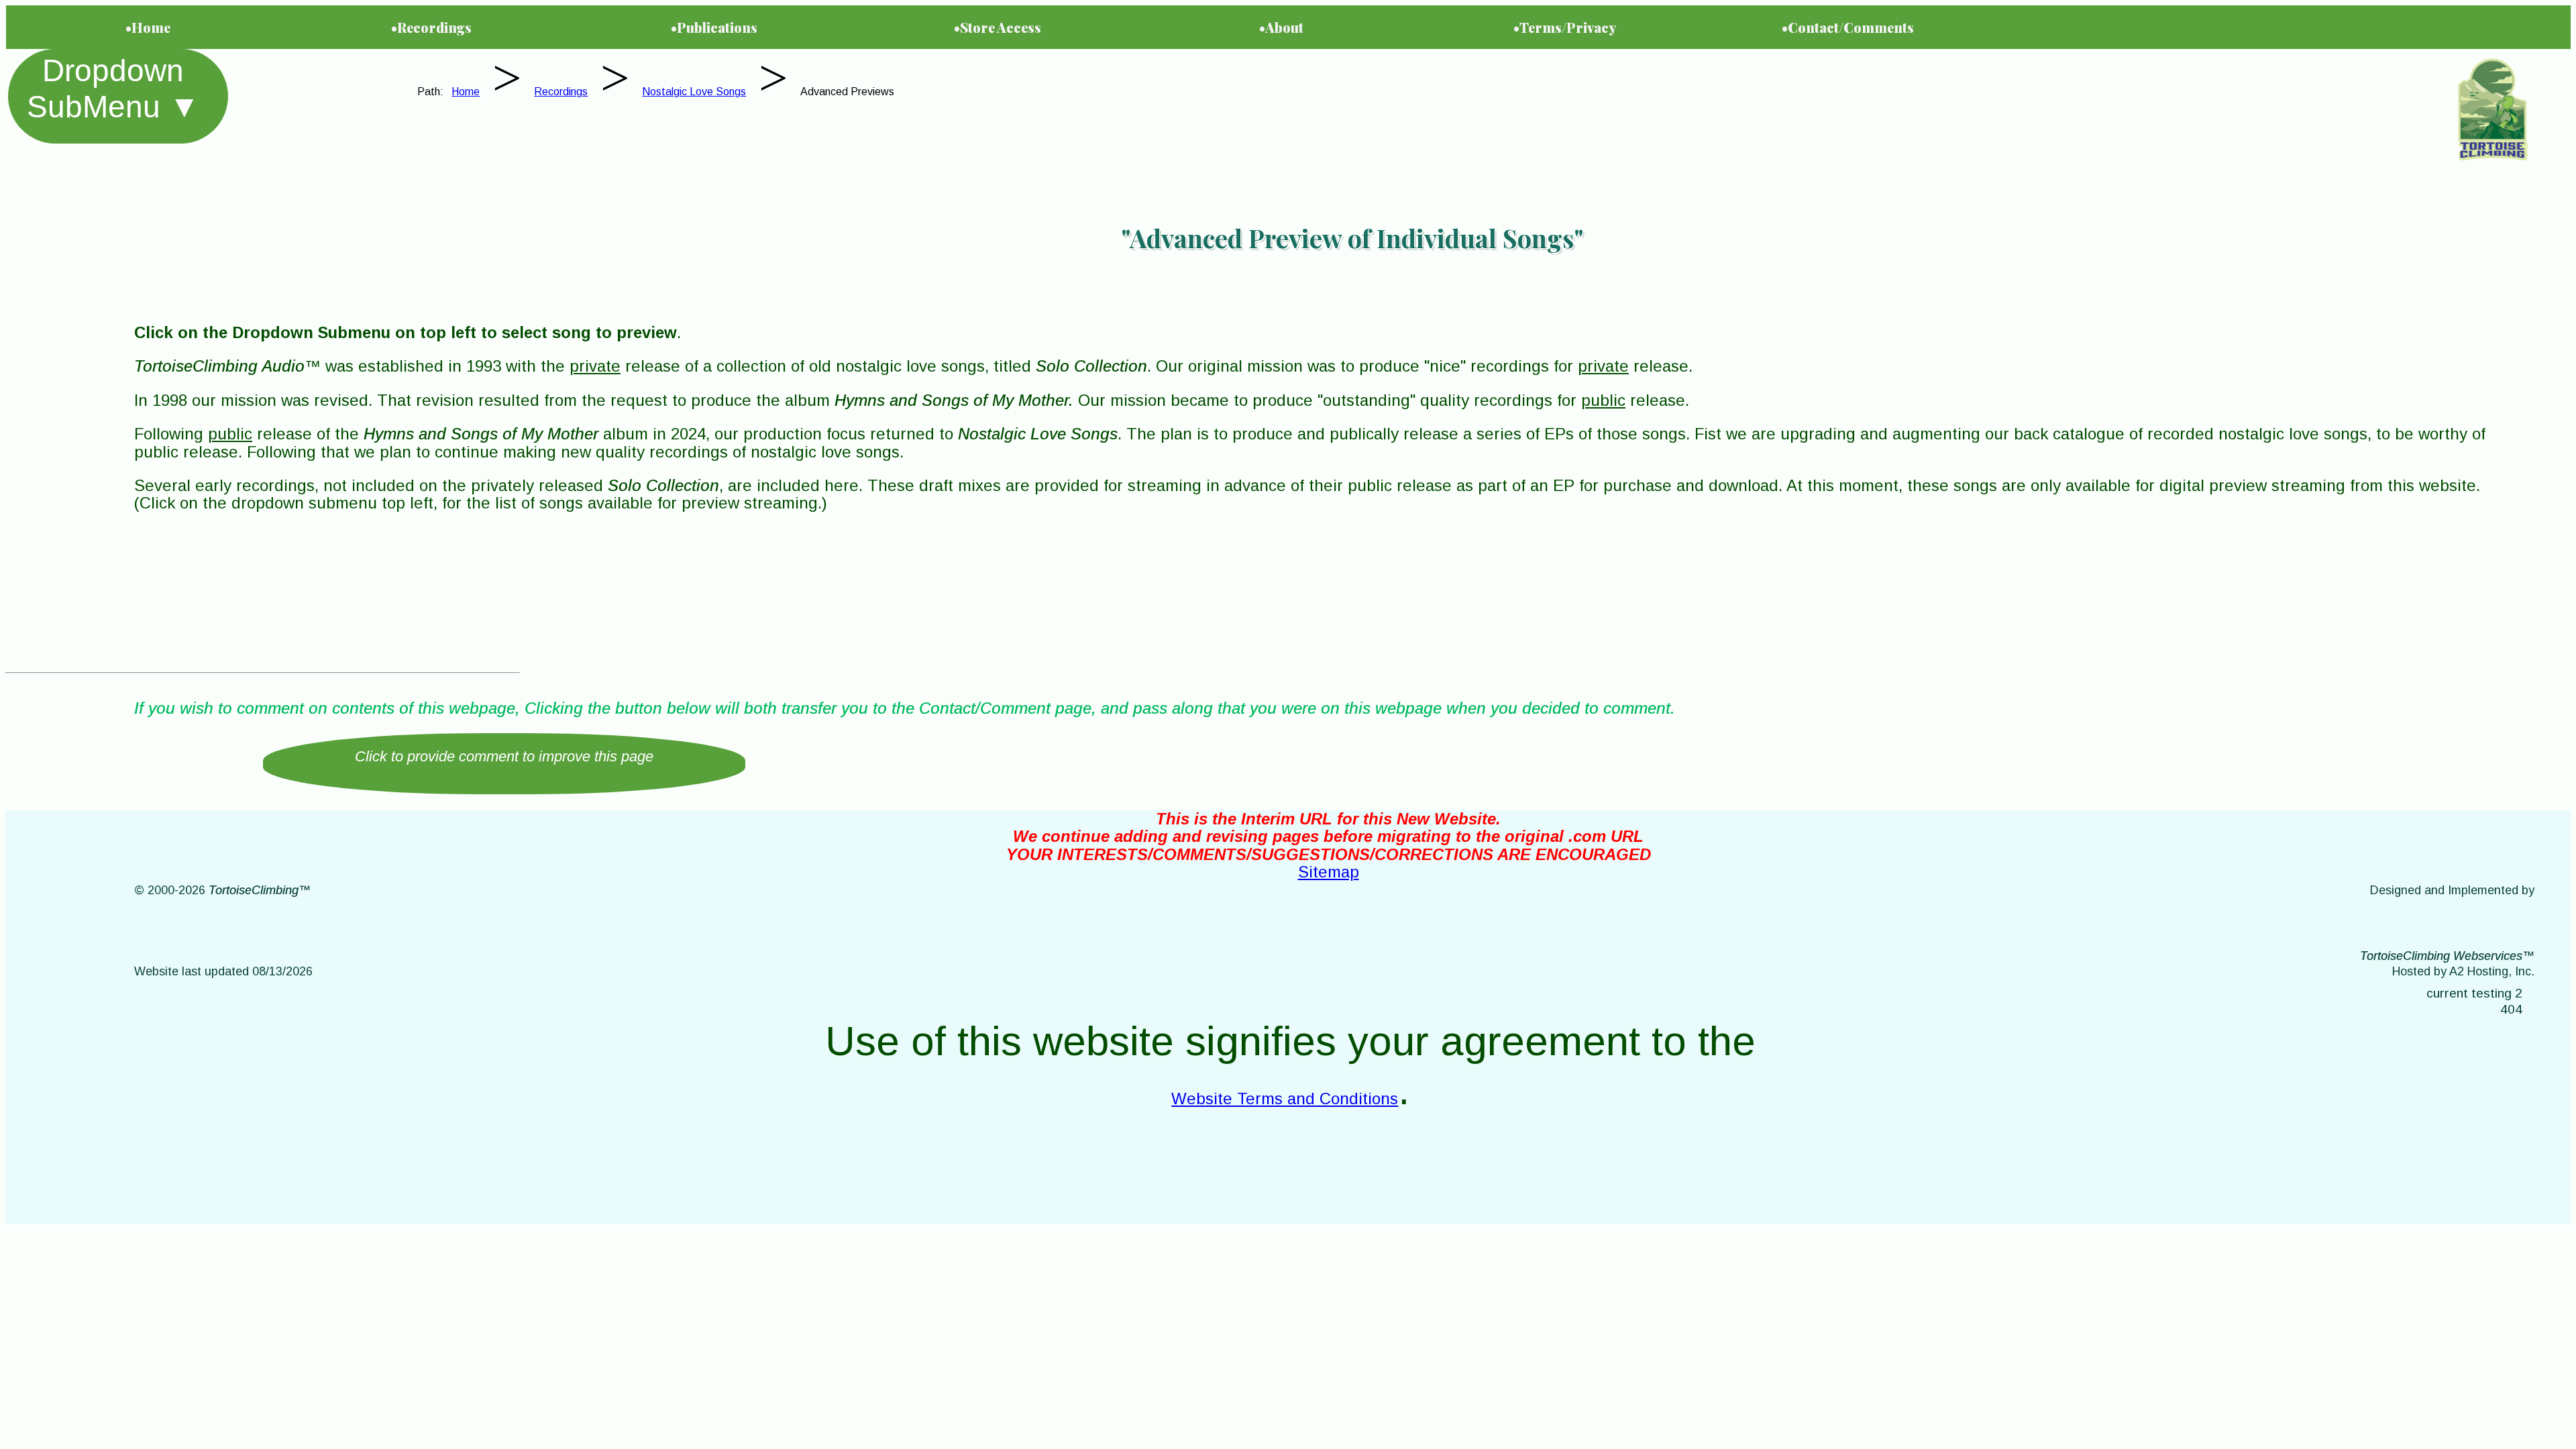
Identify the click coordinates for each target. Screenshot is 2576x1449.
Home (466, 92)
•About (1281, 27)
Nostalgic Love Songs (694, 92)
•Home (148, 27)
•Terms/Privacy (1565, 27)
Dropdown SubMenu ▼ (113, 89)
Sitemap (1329, 872)
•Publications (714, 27)
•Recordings (431, 27)
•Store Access (998, 27)
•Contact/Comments (1848, 27)
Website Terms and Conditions (1285, 1098)
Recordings (561, 92)
